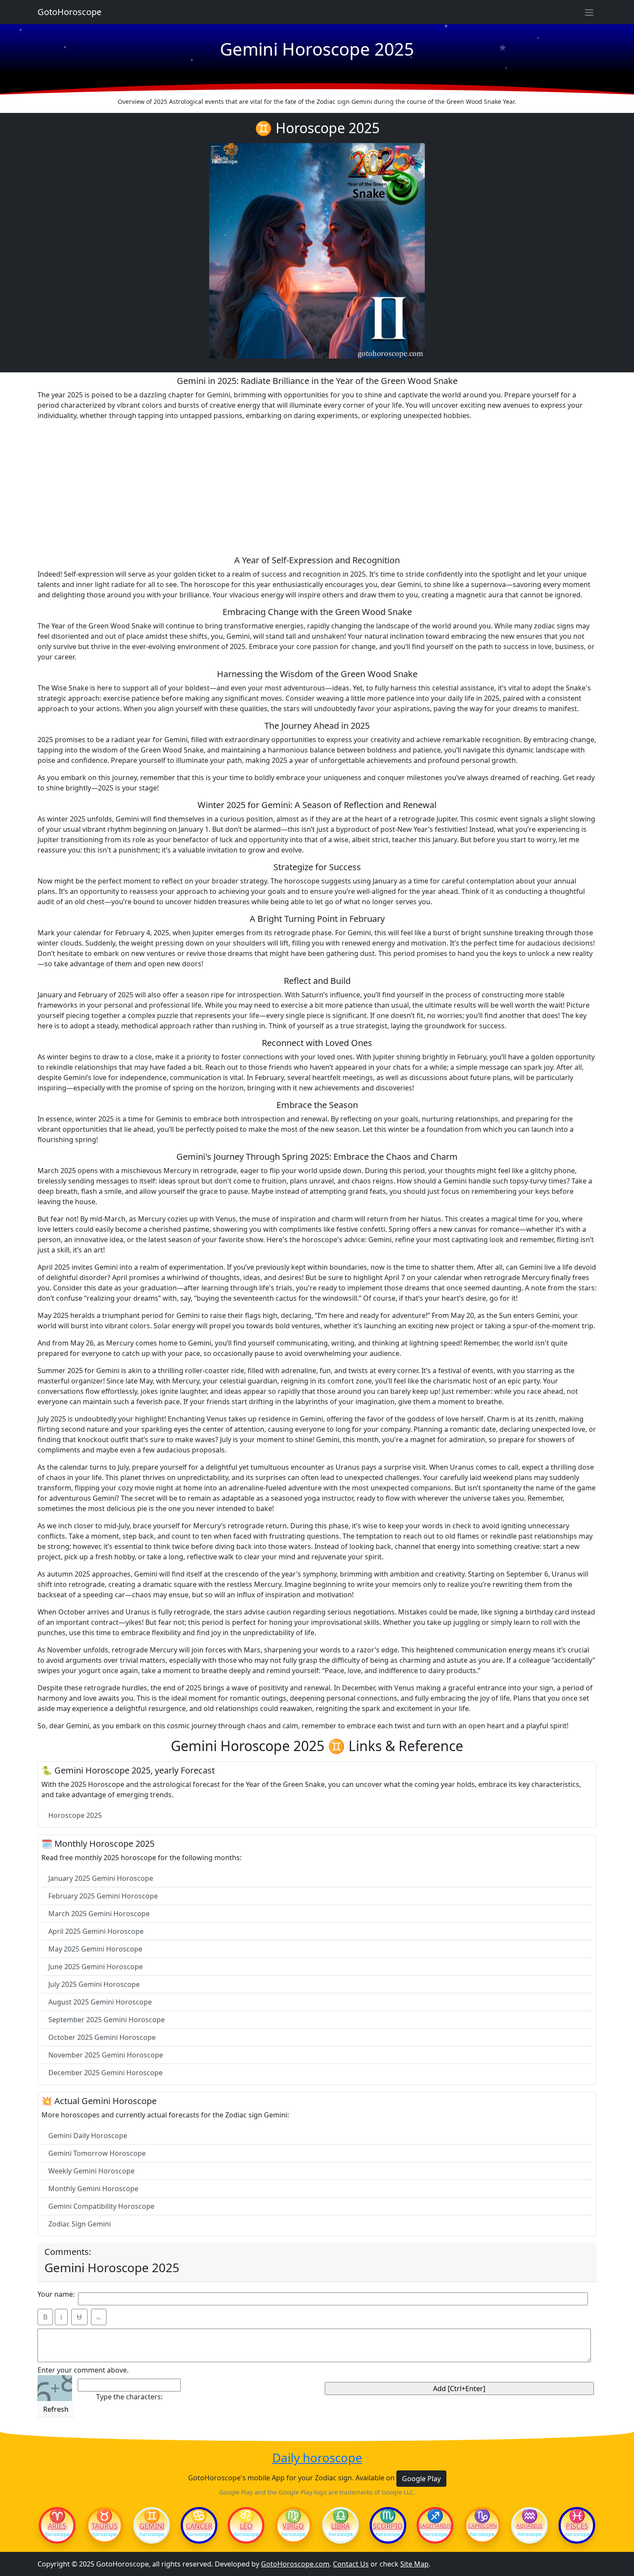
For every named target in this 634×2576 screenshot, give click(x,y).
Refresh (56, 2409)
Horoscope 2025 (75, 1815)
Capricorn (482, 2526)
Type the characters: (129, 2397)
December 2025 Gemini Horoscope (105, 2073)
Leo (246, 2526)
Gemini (152, 2526)
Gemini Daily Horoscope (88, 2136)
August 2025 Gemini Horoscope (100, 2002)
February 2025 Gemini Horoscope (103, 1896)
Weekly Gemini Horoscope (91, 2171)
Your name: (56, 2294)
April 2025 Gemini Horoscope (96, 1931)
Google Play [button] (421, 2479)
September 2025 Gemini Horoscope (107, 2020)
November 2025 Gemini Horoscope (106, 2055)
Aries (57, 2526)
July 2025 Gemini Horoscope (94, 1984)
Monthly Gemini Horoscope (93, 2189)
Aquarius (529, 2526)
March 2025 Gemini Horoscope (99, 1914)
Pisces (577, 2526)
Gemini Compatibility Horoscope (101, 2206)
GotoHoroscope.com (295, 2564)
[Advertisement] (317, 488)
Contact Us (351, 2564)
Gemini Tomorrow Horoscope (97, 2153)
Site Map (414, 2564)
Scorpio (388, 2526)
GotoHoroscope (69, 12)
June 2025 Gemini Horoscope (96, 1967)
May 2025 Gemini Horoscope (95, 1949)
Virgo (293, 2526)
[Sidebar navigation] (589, 12)
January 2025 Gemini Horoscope (101, 1878)
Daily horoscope (317, 2458)
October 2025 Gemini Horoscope (102, 2037)
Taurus (105, 2526)
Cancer (199, 2526)
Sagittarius (435, 2526)
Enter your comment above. (83, 2370)
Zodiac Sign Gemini (80, 2224)
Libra (341, 2526)
